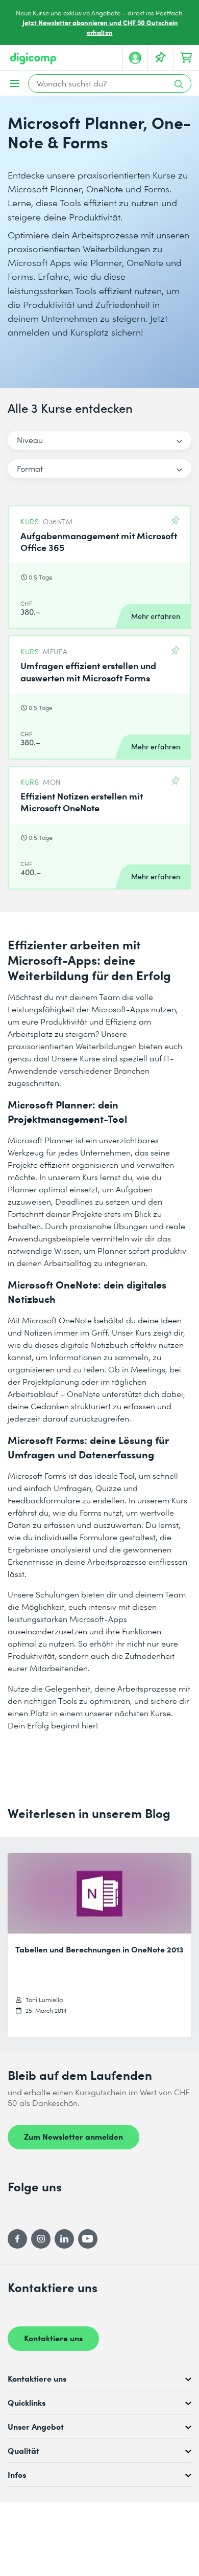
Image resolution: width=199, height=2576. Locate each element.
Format (30, 468)
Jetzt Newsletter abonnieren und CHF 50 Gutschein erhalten (100, 27)
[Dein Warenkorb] (186, 58)
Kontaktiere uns (53, 2338)
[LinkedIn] (64, 2239)
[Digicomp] (33, 59)
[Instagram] (41, 2239)
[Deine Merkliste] (161, 58)
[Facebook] (17, 2239)
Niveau (30, 440)
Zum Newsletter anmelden (73, 2136)
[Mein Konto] (135, 58)
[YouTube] (88, 2239)
